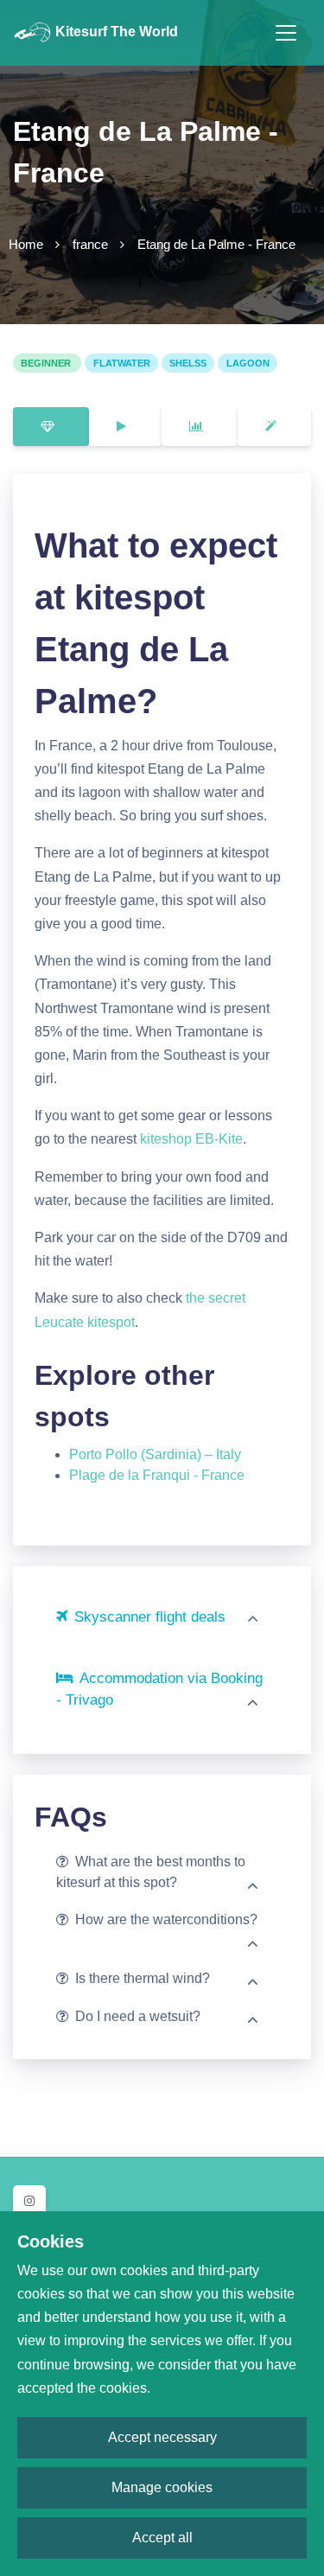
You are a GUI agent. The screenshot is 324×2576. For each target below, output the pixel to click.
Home (26, 244)
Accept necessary (162, 2437)
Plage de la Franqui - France (157, 1475)
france (90, 244)
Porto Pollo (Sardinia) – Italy (155, 1454)
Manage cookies (162, 2487)
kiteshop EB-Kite (191, 1139)
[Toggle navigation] (286, 33)
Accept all (162, 2538)
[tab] (51, 427)
